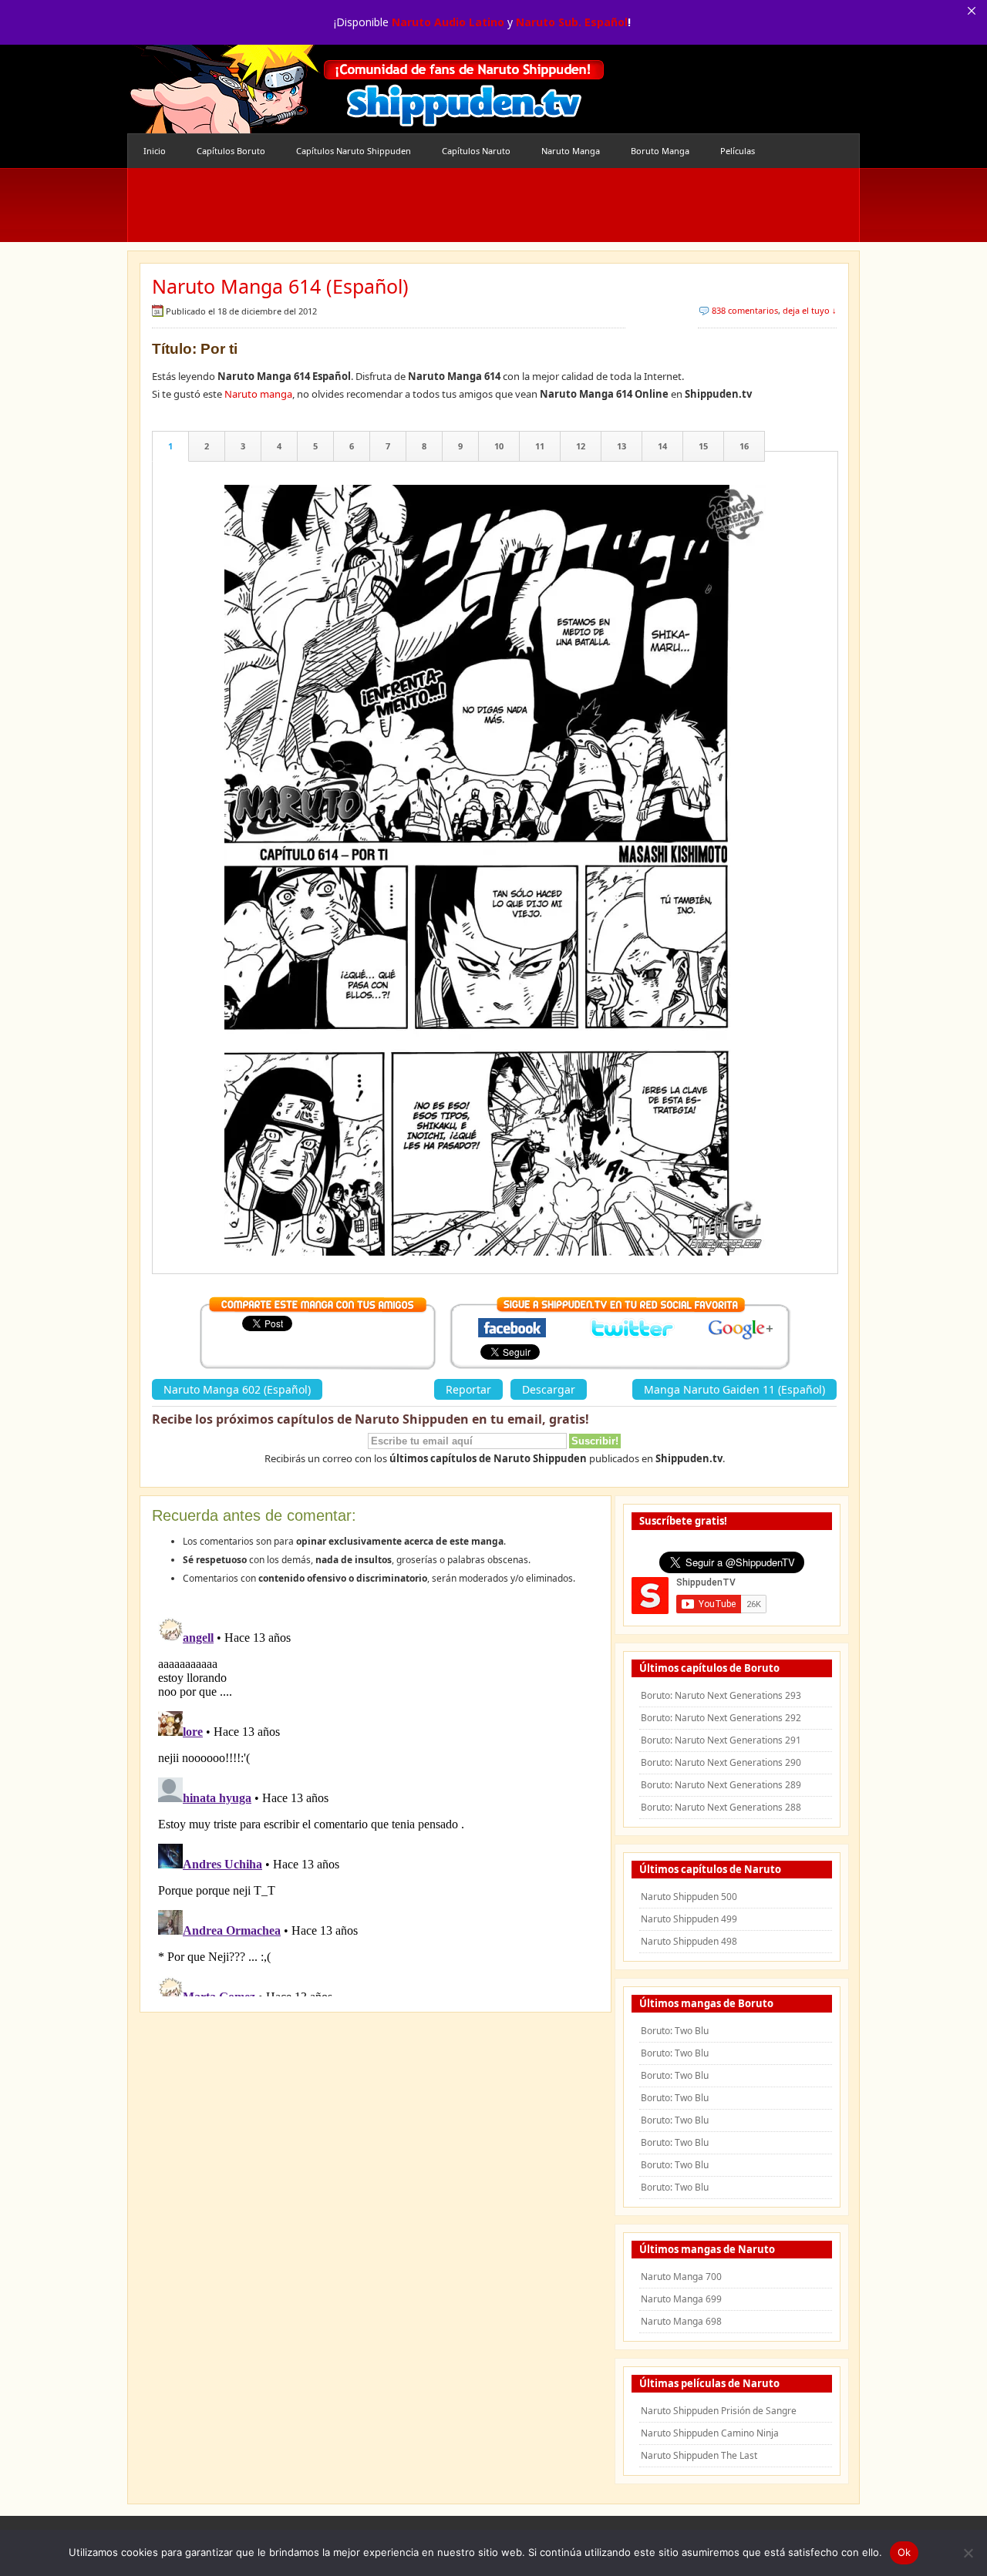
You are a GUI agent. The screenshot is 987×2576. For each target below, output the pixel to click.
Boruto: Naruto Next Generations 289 (721, 1785)
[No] (968, 2553)
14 (662, 446)
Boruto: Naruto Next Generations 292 (721, 1718)
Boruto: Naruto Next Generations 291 (721, 1740)
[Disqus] (376, 1804)
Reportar (468, 1389)
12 (581, 446)
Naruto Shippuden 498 (689, 1941)
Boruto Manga (660, 151)
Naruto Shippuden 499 (689, 1919)
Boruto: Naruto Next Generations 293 (721, 1695)
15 (703, 446)
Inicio (155, 151)
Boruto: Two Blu (675, 2031)
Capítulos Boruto (231, 151)
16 (744, 446)
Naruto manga (258, 394)
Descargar (549, 1389)
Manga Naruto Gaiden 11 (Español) (734, 1389)
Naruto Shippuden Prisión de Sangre (719, 2411)
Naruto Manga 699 (681, 2299)
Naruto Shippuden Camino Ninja (710, 2433)
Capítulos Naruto (476, 151)
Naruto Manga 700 (681, 2277)
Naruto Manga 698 (681, 2321)
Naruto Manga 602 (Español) (237, 1389)
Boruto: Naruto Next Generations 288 (721, 1807)
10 (499, 446)
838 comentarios (745, 310)
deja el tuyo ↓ (810, 310)
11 (540, 446)
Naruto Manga (571, 151)
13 (622, 446)
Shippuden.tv (366, 89)
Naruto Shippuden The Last (699, 2455)
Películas (738, 151)
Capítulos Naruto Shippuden (354, 151)
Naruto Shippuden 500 (689, 1897)
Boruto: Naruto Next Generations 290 (721, 1762)
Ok (904, 2552)
